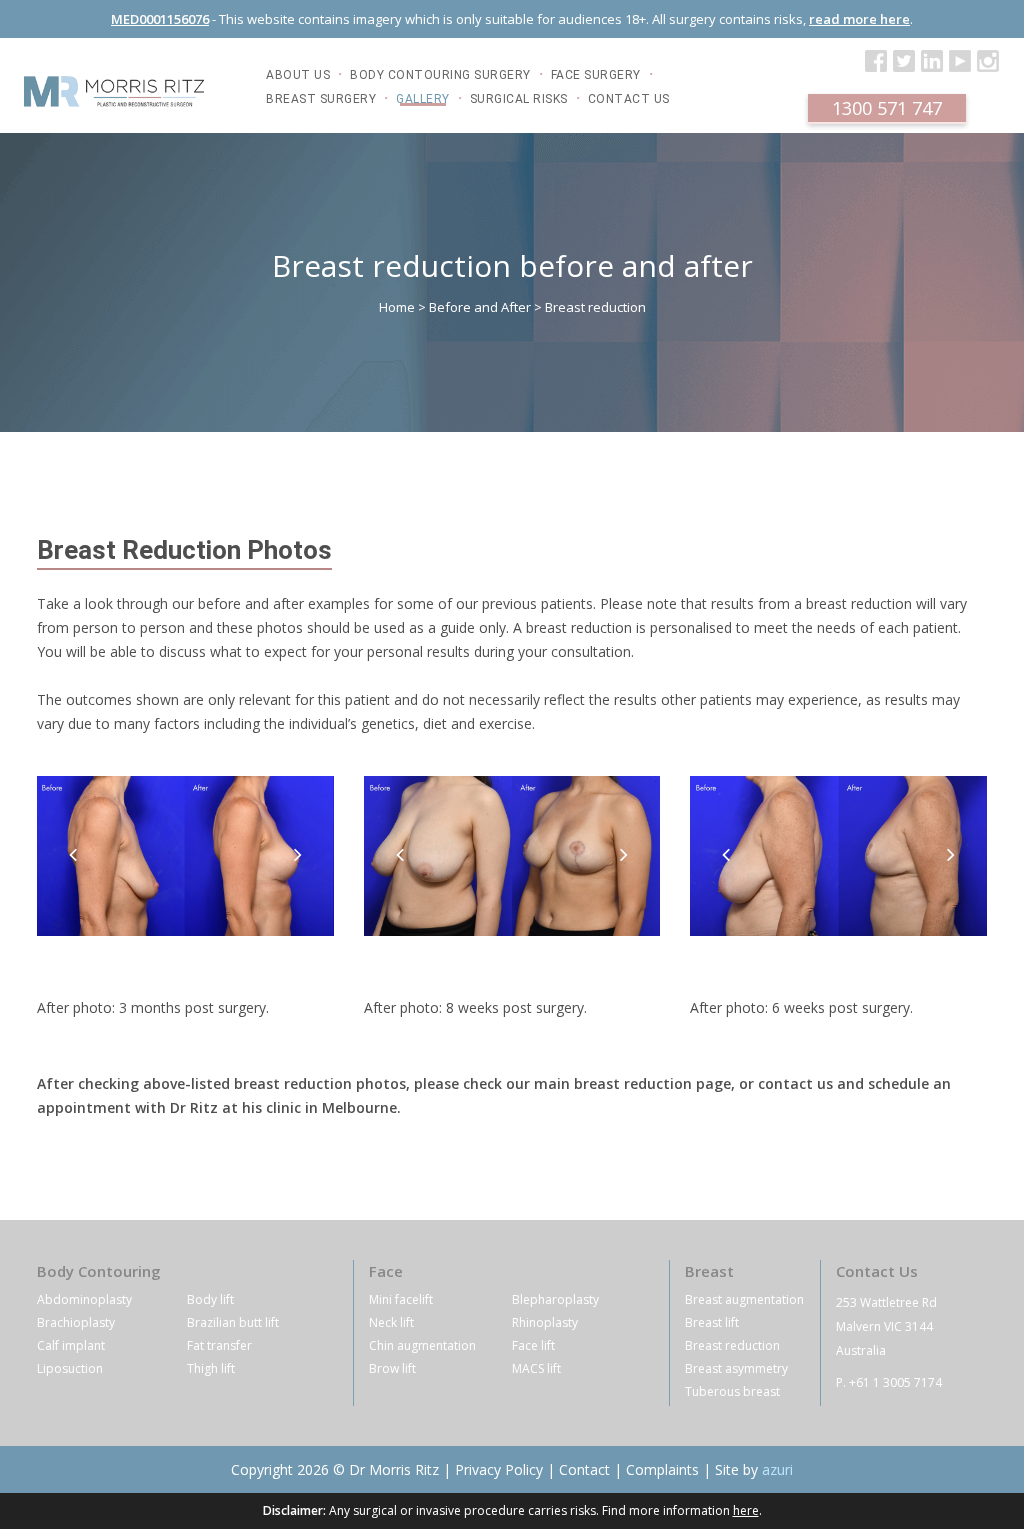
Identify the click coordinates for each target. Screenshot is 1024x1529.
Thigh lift (211, 1368)
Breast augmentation (744, 1299)
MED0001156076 (160, 19)
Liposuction (70, 1368)
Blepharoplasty (555, 1299)
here (746, 1510)
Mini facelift (401, 1299)
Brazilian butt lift (233, 1322)
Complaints (662, 1469)
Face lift (533, 1345)
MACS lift (536, 1368)
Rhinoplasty (545, 1322)
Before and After (480, 307)
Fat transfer (219, 1345)
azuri (777, 1469)
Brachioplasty (76, 1322)
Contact (584, 1469)
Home (397, 307)
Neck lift (391, 1322)
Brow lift (392, 1368)
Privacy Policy (499, 1469)
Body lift (210, 1299)
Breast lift (712, 1322)
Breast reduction (732, 1345)
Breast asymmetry (736, 1368)
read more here (859, 19)
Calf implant (71, 1345)
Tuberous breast (732, 1391)
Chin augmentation (422, 1345)
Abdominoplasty (84, 1299)
